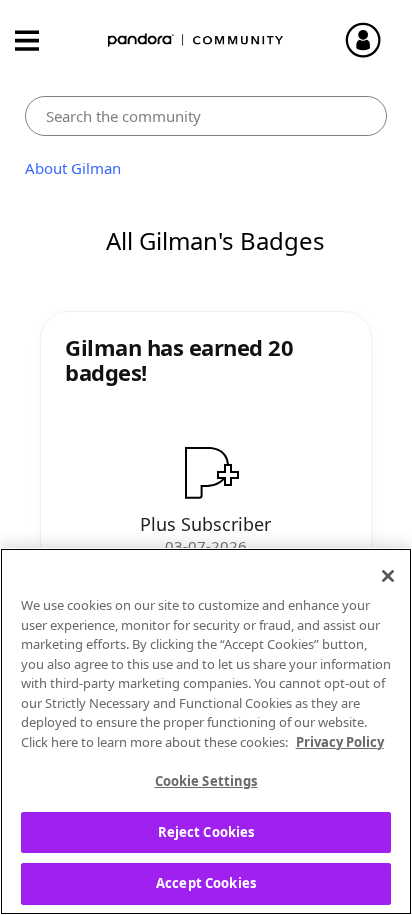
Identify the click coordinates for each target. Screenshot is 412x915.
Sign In (372, 40)
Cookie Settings (206, 781)
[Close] (388, 576)
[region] (206, 731)
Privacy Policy (340, 742)
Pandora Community (196, 40)
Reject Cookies (206, 832)
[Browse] (37, 40)
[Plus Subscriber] (206, 472)
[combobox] (205, 116)
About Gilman (73, 168)
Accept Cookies (206, 883)
